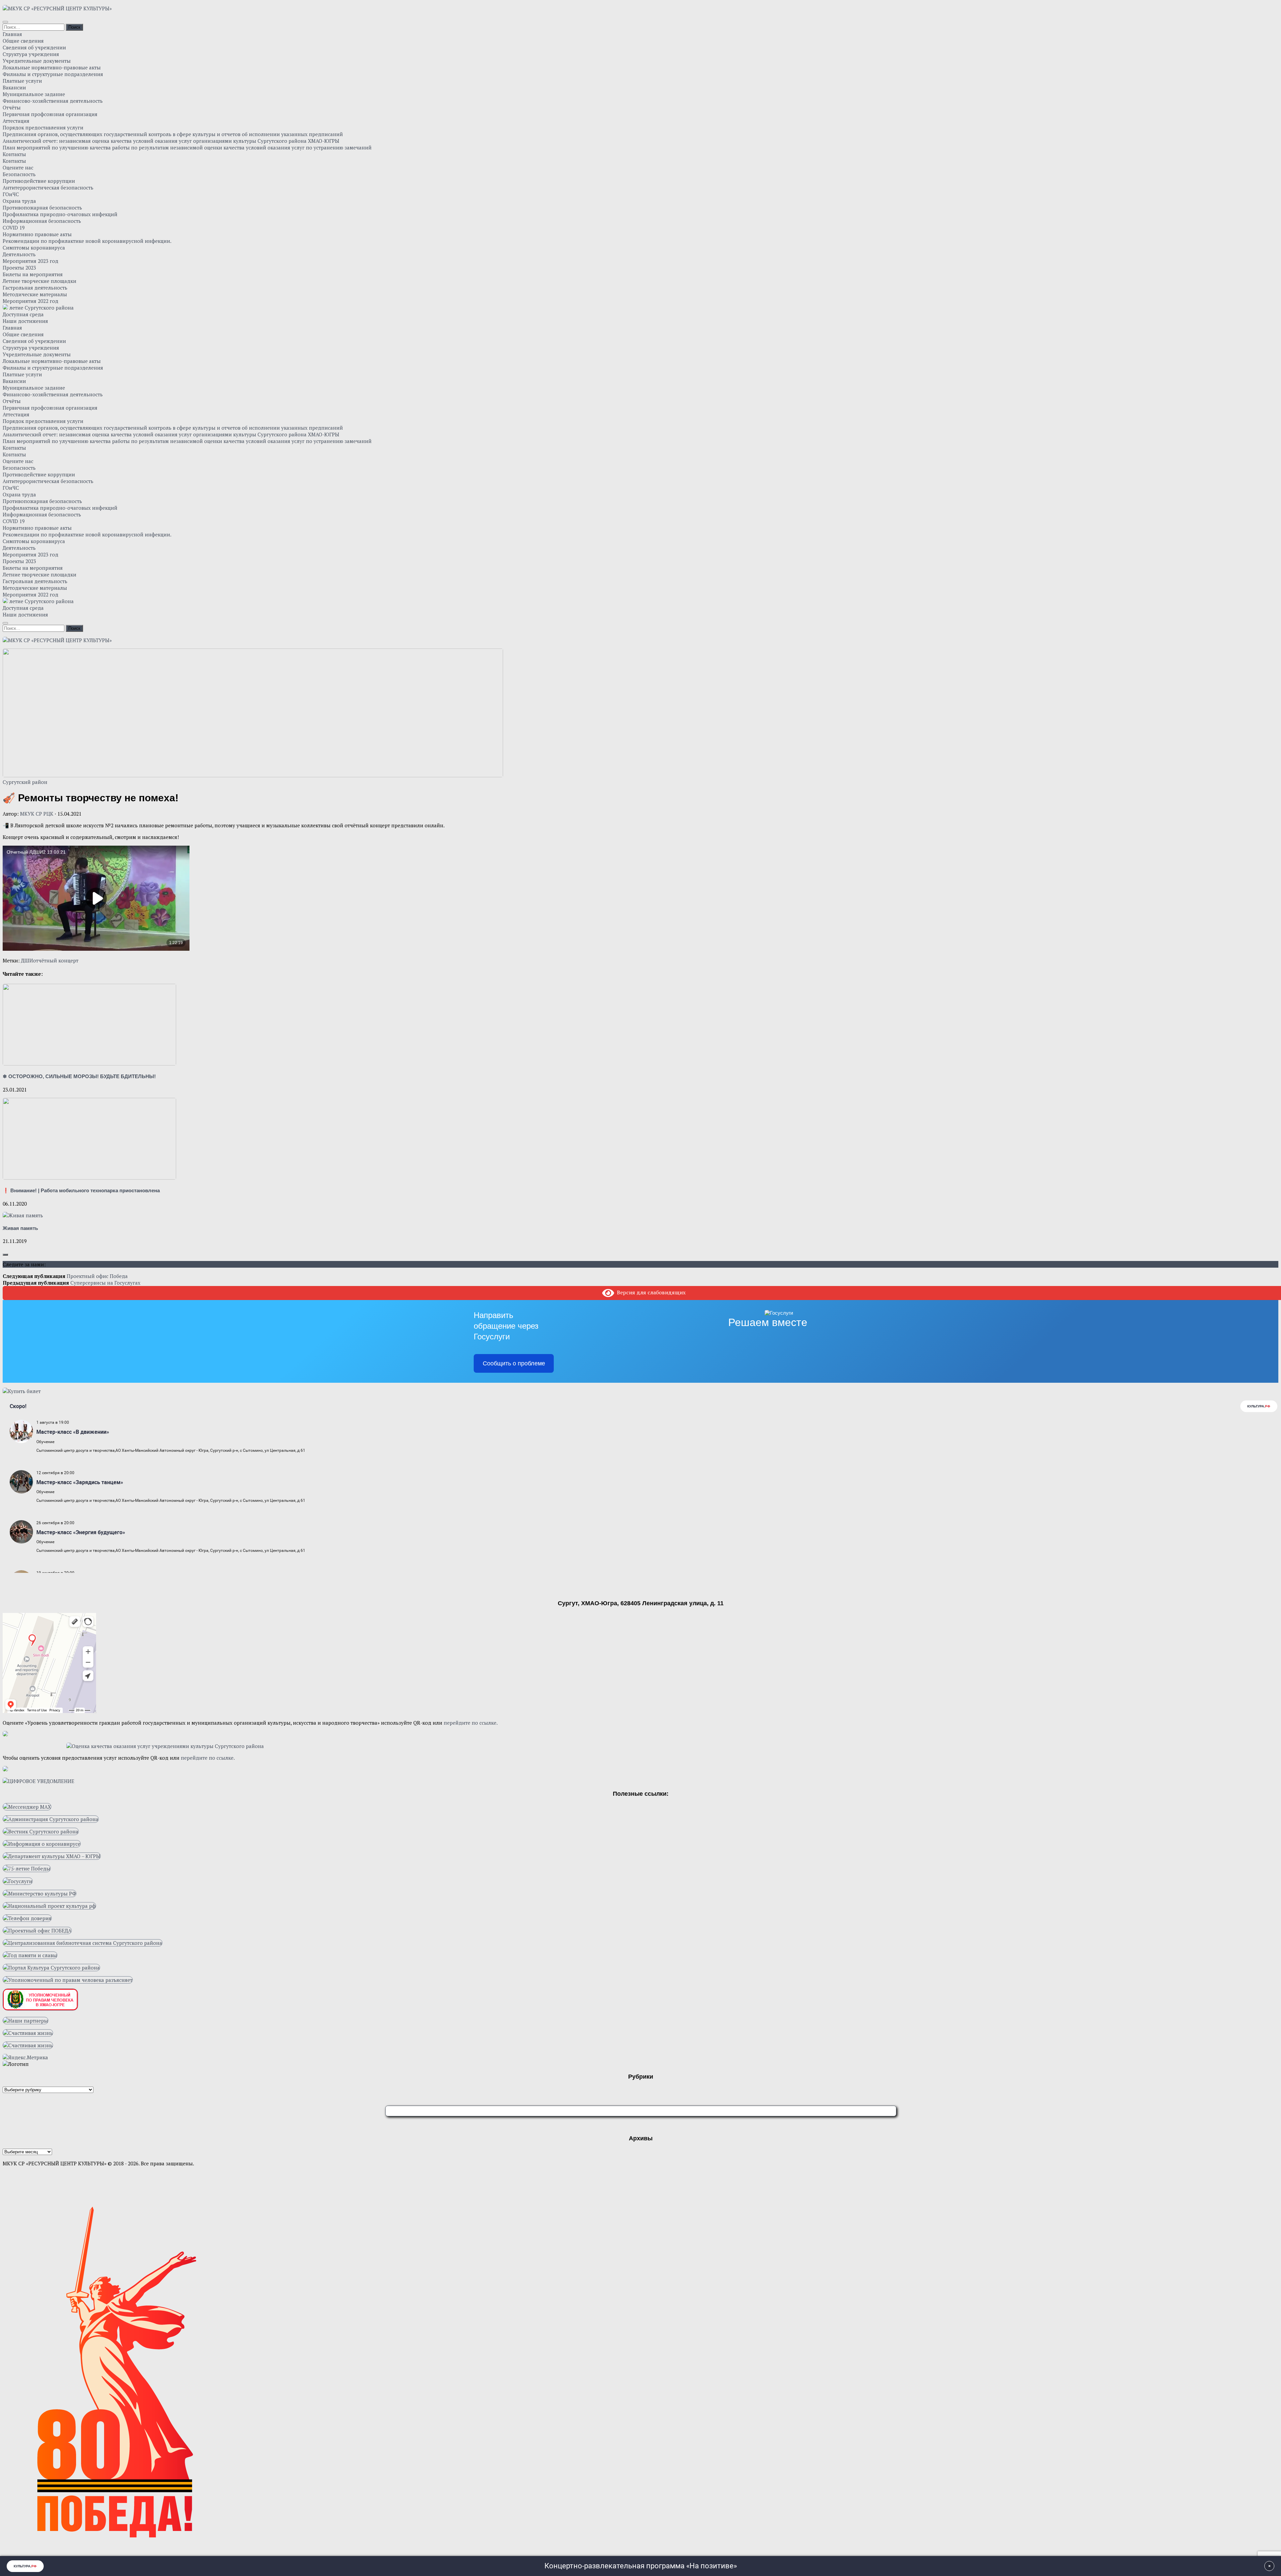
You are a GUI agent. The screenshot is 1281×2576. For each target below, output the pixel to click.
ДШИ (27, 960)
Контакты (14, 154)
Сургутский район (25, 782)
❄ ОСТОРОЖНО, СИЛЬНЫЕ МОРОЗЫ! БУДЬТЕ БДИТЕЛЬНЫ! (79, 1076)
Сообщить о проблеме (514, 1363)
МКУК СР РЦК (37, 814)
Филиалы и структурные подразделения (53, 74)
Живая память (20, 1228)
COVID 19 (14, 228)
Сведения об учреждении (34, 47)
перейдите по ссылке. (471, 1723)
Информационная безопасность (42, 221)
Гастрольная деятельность (35, 288)
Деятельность (19, 254)
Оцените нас (18, 167)
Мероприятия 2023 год (31, 261)
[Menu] (5, 22)
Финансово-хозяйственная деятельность (53, 101)
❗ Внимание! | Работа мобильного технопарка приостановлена (81, 1190)
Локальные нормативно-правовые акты (52, 67)
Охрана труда (19, 201)
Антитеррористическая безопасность (48, 187)
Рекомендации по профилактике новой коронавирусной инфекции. (87, 241)
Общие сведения (23, 41)
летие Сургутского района (41, 308)
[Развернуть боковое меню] (5, 1255)
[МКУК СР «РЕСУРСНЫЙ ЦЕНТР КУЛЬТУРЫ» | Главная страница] (57, 8)
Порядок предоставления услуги (43, 127)
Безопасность (19, 174)
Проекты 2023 (19, 268)
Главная (12, 34)
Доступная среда (23, 314)
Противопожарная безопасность (42, 207)
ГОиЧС (11, 194)
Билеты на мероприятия (33, 274)
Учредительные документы (37, 61)
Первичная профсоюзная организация (50, 114)
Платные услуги (22, 81)
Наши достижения (25, 321)
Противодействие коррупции (39, 181)
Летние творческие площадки (40, 281)
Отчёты (12, 107)
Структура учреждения (31, 54)
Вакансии (14, 87)
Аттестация (16, 121)
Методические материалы (35, 294)
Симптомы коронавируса (34, 248)
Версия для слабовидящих (650, 1292)
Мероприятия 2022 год (31, 301)
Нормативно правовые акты (37, 234)
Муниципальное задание (34, 94)
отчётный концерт (56, 960)
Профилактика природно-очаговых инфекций (60, 214)
